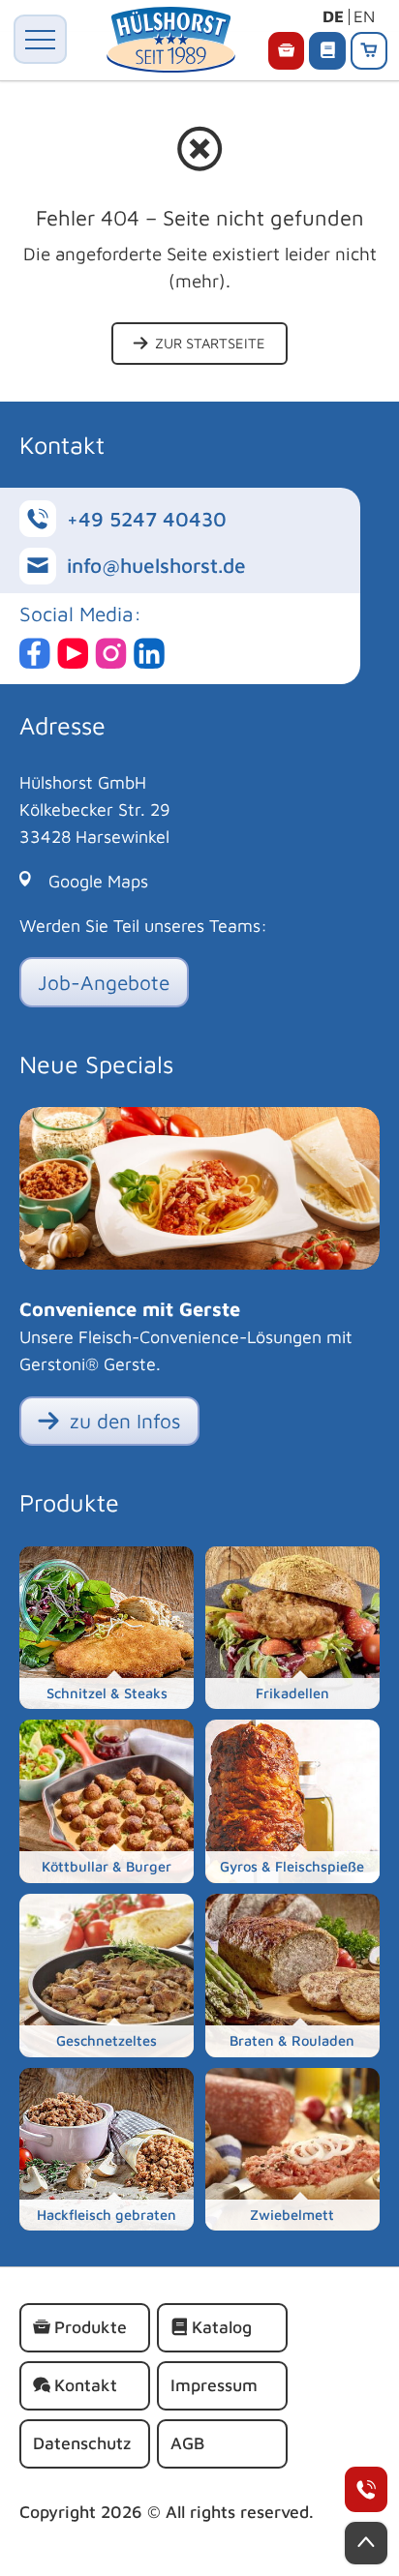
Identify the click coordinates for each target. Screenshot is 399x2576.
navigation (40, 39)
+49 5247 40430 (366, 2489)
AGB (187, 2443)
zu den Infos (123, 1421)
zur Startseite (208, 343)
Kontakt (86, 2385)
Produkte (91, 2327)
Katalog (222, 2327)
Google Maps (98, 881)
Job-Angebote (104, 982)
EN (364, 16)
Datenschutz (82, 2443)
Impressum (214, 2385)
